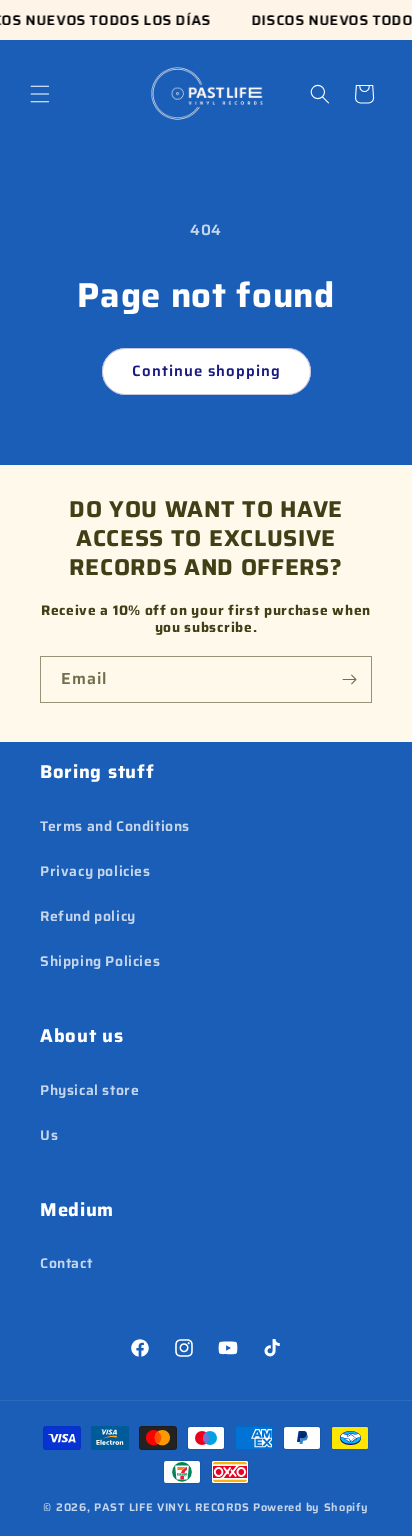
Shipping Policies (100, 961)
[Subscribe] (349, 679)
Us (49, 1135)
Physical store (89, 1090)
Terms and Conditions (115, 826)
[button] (40, 94)
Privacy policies (95, 871)
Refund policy (88, 916)
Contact (66, 1263)
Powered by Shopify (311, 1507)
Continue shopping (206, 371)
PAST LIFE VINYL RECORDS (172, 1507)
